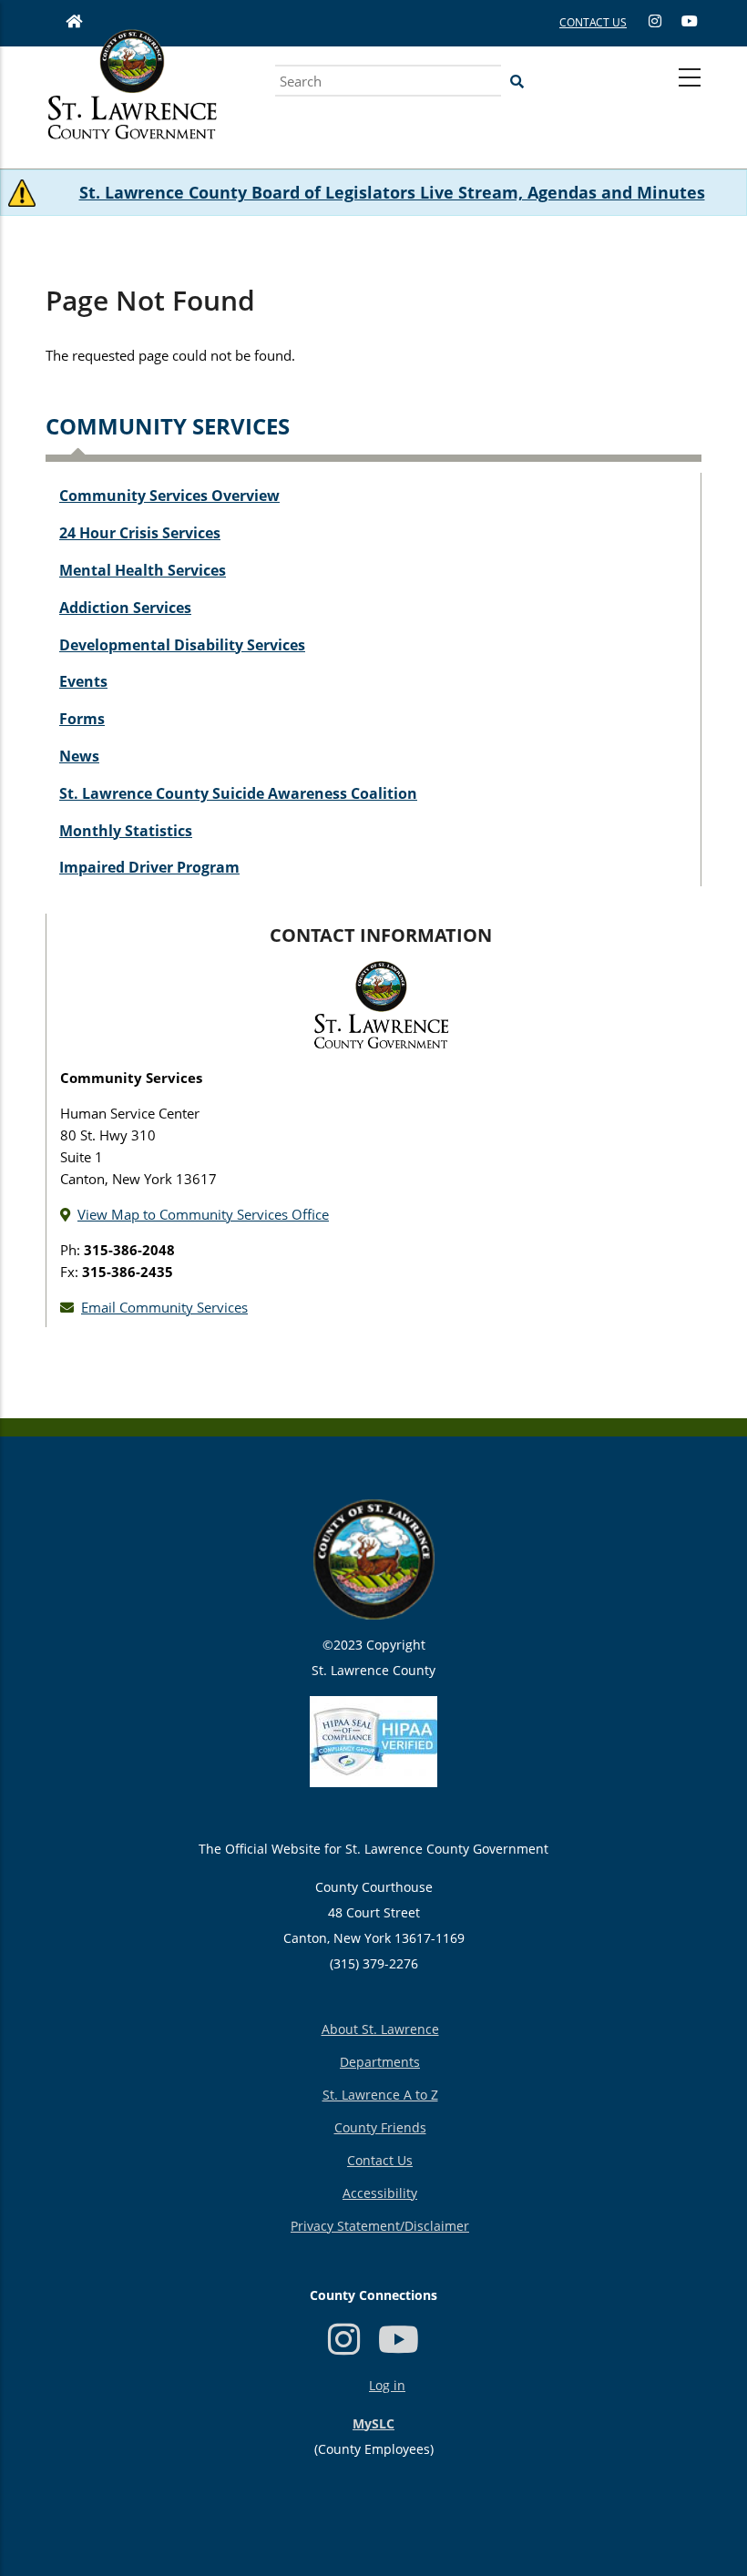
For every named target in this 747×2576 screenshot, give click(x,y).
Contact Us (380, 2160)
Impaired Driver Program (149, 867)
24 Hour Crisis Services (140, 533)
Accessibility (380, 2193)
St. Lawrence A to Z (380, 2095)
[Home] (132, 105)
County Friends (380, 2127)
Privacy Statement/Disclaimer (380, 2226)
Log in (387, 2385)
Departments (380, 2062)
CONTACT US (593, 22)
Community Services (168, 426)
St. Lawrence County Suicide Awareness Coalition (238, 793)
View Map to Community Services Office (203, 1214)
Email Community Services (164, 1307)
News (79, 756)
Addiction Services (125, 608)
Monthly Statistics (126, 831)
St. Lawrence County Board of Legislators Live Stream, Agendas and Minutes (392, 192)
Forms (82, 719)
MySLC (373, 2423)
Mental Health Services (143, 570)
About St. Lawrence (380, 2029)
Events (83, 681)
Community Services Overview (169, 496)
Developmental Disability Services (182, 645)
